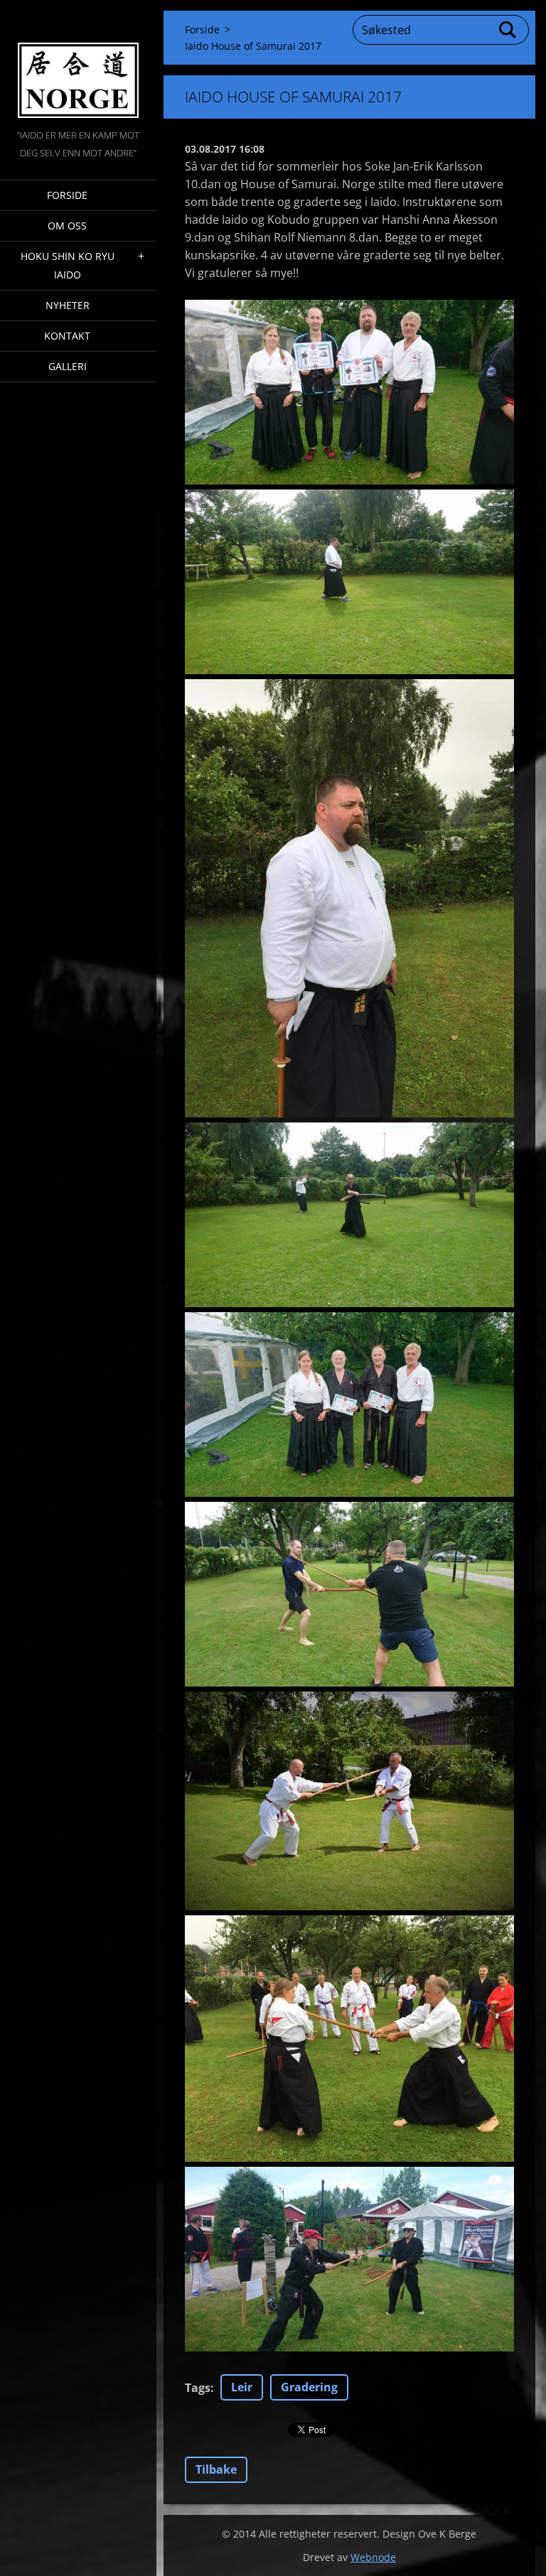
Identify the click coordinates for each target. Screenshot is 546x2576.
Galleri (68, 366)
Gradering (309, 2387)
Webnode (373, 2557)
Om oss (67, 226)
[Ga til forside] (78, 63)
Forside (67, 195)
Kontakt (67, 336)
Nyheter (68, 305)
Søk (508, 30)
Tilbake (216, 2469)
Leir (242, 2387)
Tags (198, 2388)
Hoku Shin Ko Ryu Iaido (68, 265)
